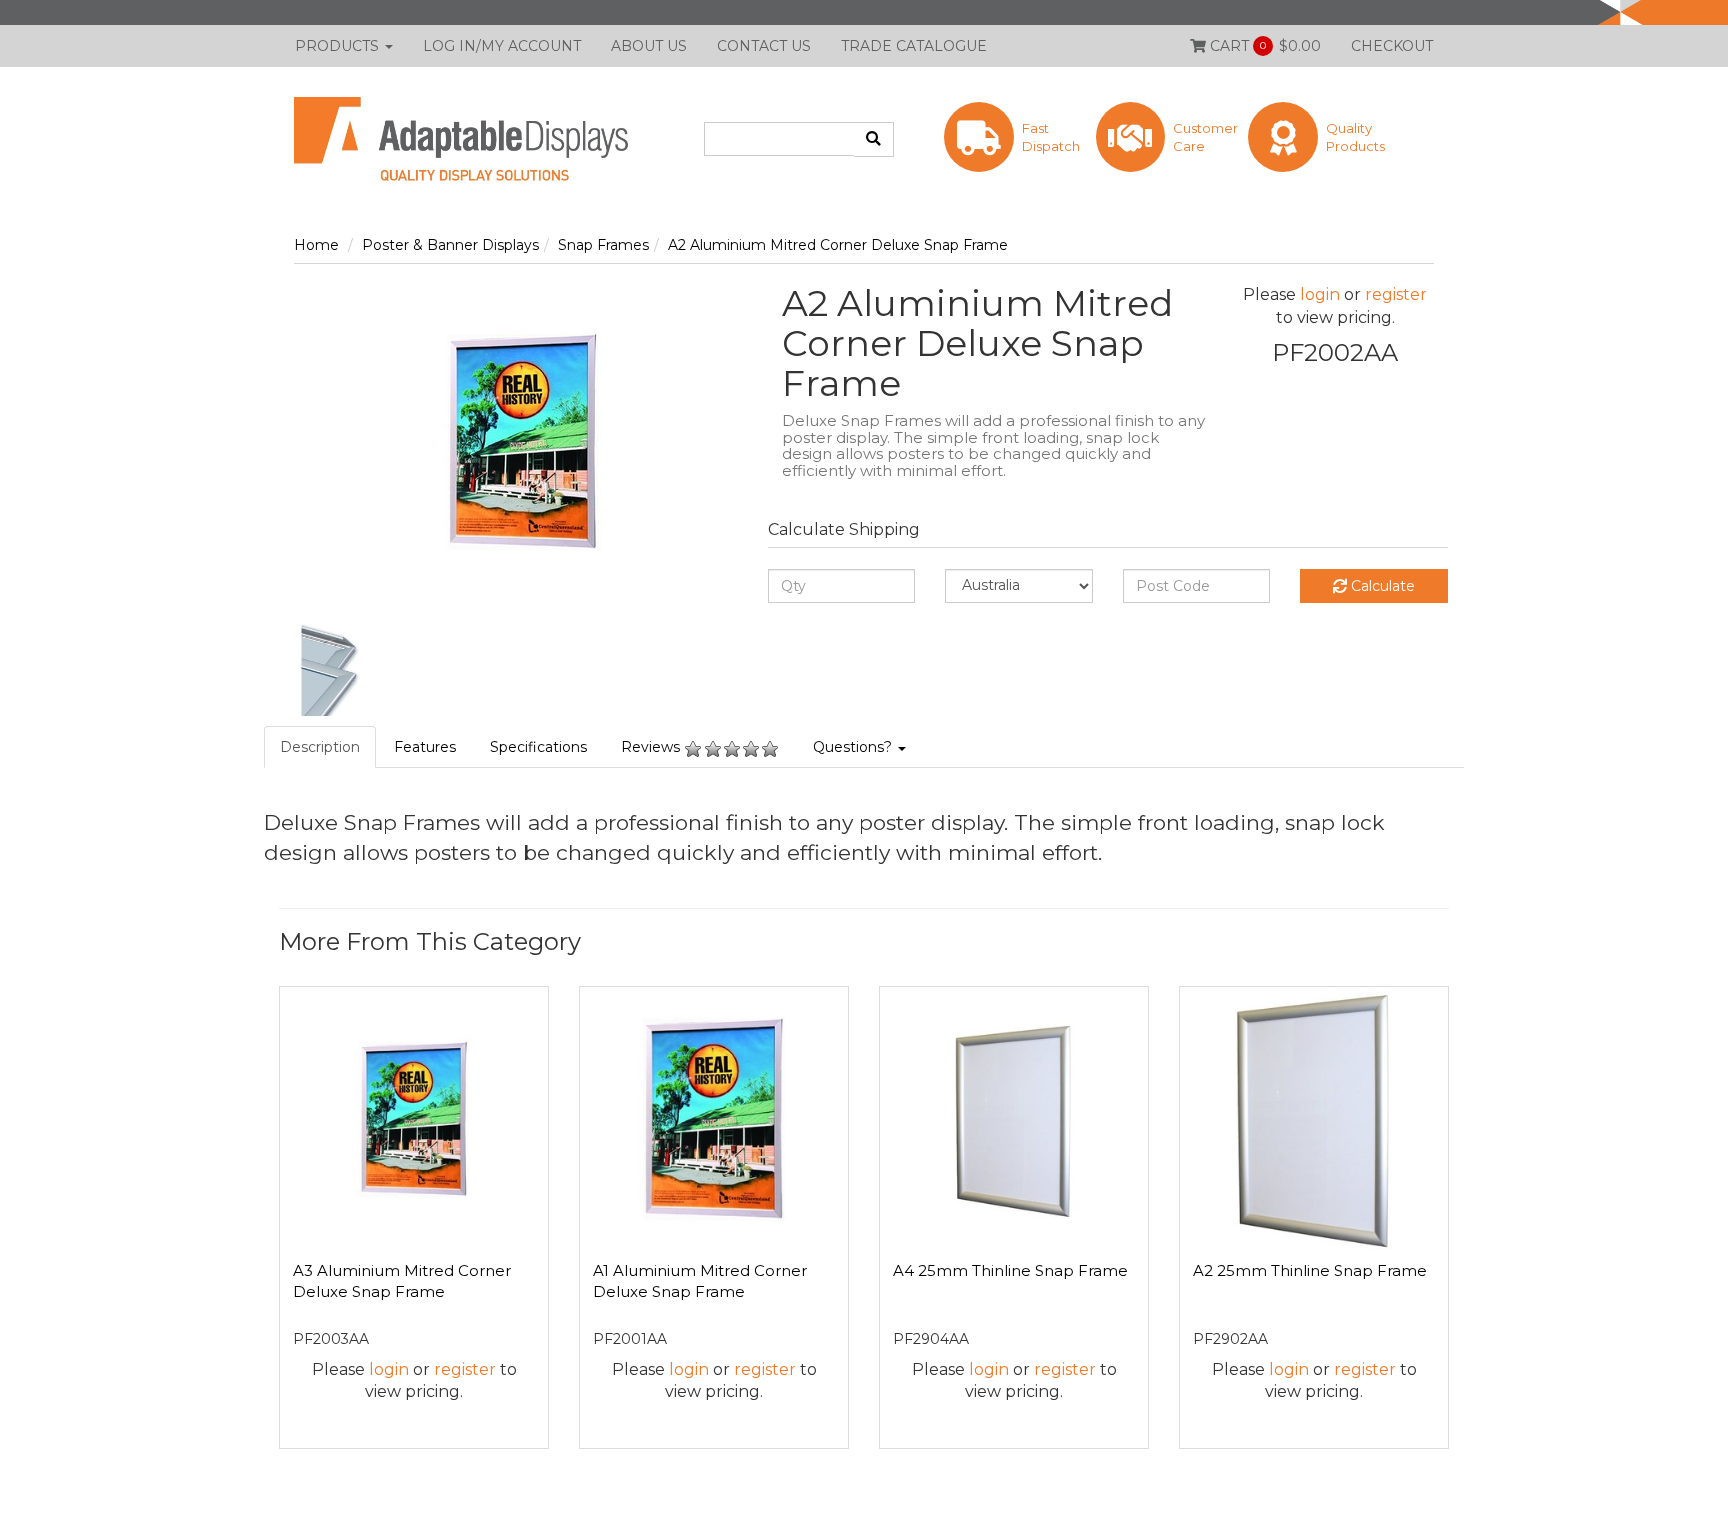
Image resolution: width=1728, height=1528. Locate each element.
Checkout (1392, 46)
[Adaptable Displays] (474, 138)
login (1320, 294)
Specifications (538, 747)
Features (425, 747)
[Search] (874, 139)
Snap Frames (603, 245)
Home (316, 245)
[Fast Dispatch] (1015, 167)
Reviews (652, 747)
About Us (649, 46)
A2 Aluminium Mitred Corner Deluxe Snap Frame (838, 245)
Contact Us (764, 46)
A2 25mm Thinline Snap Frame (1310, 1270)
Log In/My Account (502, 46)
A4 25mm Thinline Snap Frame (1010, 1270)
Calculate (1381, 586)
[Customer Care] (1167, 167)
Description (320, 747)
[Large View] (340, 670)
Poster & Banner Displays (450, 245)
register (1396, 294)
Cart (1263, 46)
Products (339, 46)
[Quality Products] (1319, 167)
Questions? (854, 747)
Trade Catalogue (914, 46)
